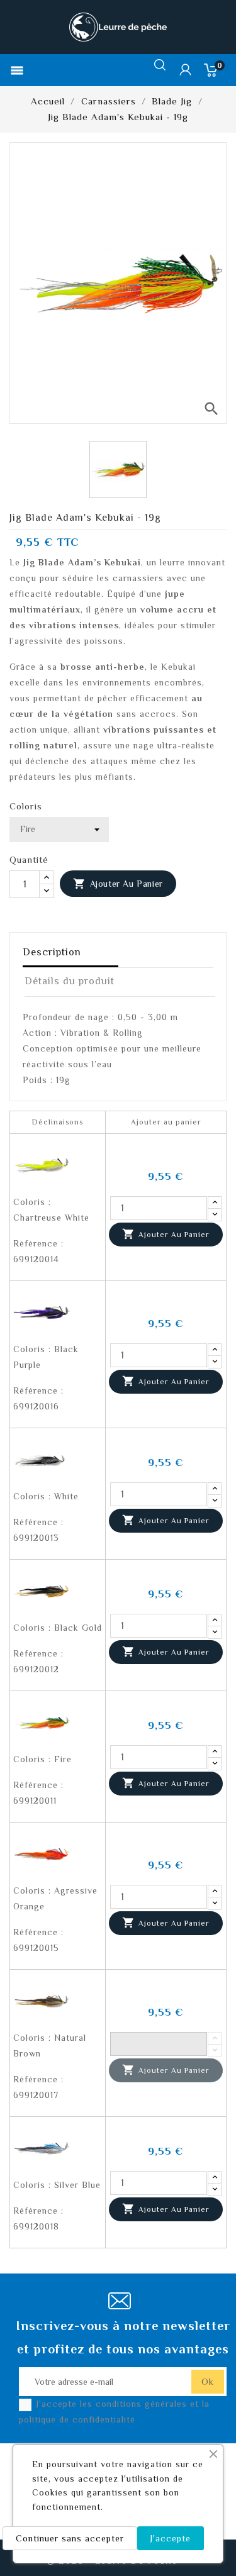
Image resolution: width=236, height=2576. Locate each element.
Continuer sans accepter (70, 2538)
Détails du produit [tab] (70, 981)
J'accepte (171, 2538)
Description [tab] (52, 952)
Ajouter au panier (118, 884)
